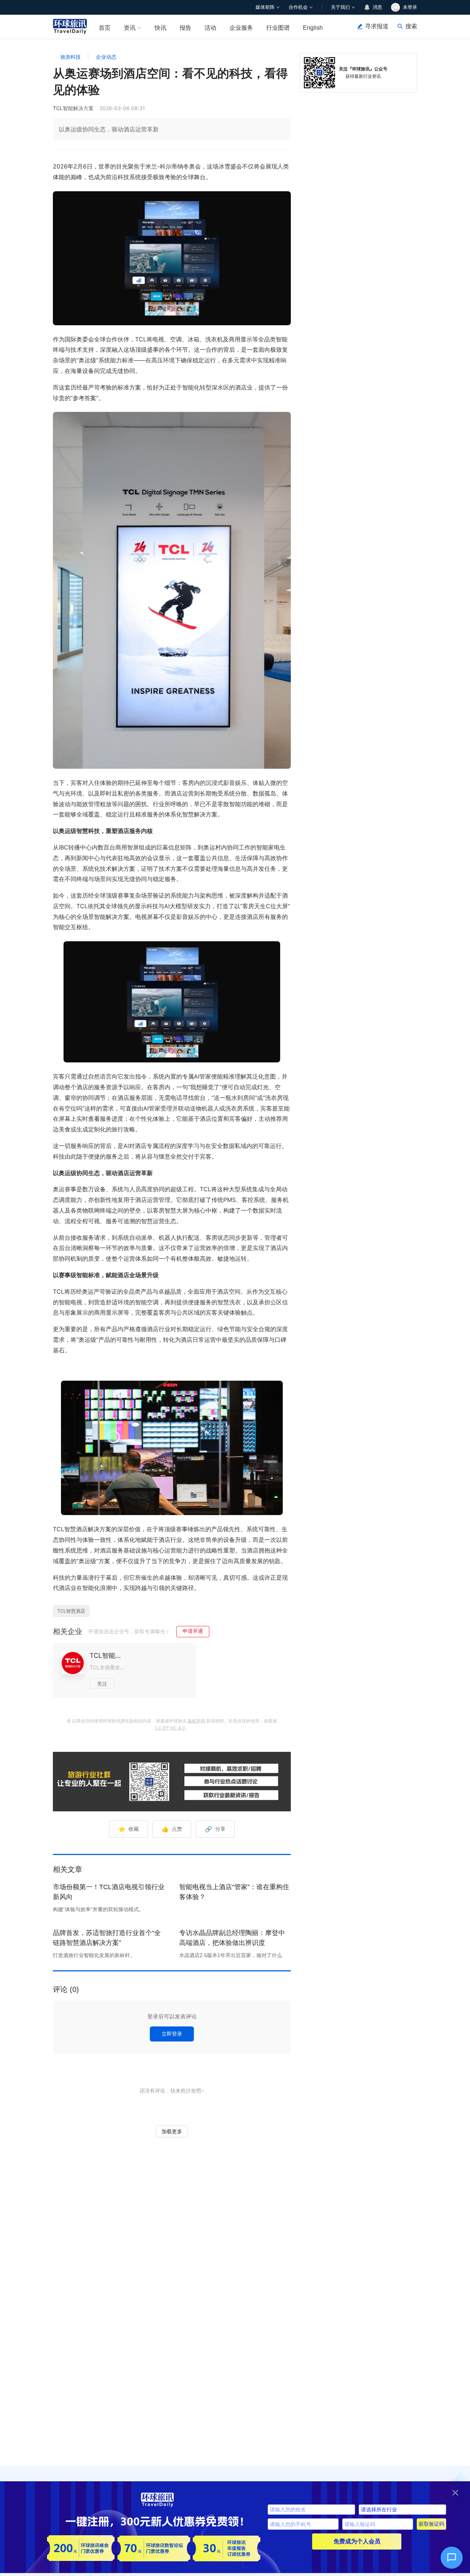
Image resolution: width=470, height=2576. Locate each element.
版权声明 (196, 1721)
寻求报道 (377, 26)
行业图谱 (278, 28)
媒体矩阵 (265, 7)
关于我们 (340, 7)
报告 (185, 28)
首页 (105, 28)
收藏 (129, 1829)
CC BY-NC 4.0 (170, 1728)
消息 (377, 7)
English (313, 28)
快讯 (160, 28)
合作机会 (298, 7)
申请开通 (193, 1631)
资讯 (130, 28)
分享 (215, 1829)
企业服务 (241, 28)
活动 (210, 28)
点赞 (172, 1829)
